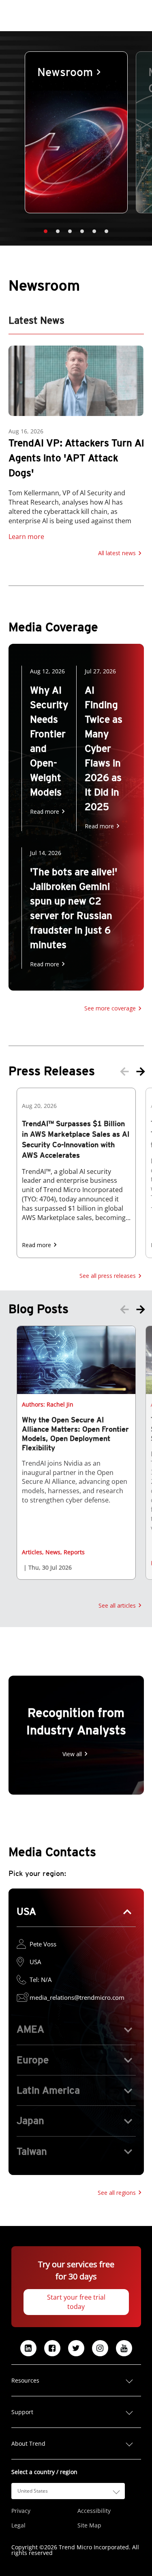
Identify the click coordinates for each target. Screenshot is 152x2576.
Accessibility (94, 2511)
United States (33, 2491)
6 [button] (107, 231)
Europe (33, 2060)
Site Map (89, 2525)
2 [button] (58, 231)
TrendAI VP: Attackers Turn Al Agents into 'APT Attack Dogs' (76, 458)
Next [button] (141, 1072)
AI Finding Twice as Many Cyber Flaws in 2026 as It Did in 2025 (104, 748)
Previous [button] (124, 1072)
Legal (18, 2525)
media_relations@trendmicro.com (77, 1997)
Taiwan (32, 2151)
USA (26, 1911)
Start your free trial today (76, 2302)
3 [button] (70, 231)
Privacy (21, 2511)
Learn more (26, 537)
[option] (76, 132)
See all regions (117, 2193)
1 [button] (46, 231)
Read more (45, 812)
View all (72, 1754)
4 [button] (82, 231)
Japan (30, 2121)
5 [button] (94, 231)
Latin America (48, 2090)
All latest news (117, 553)
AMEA (30, 2029)
